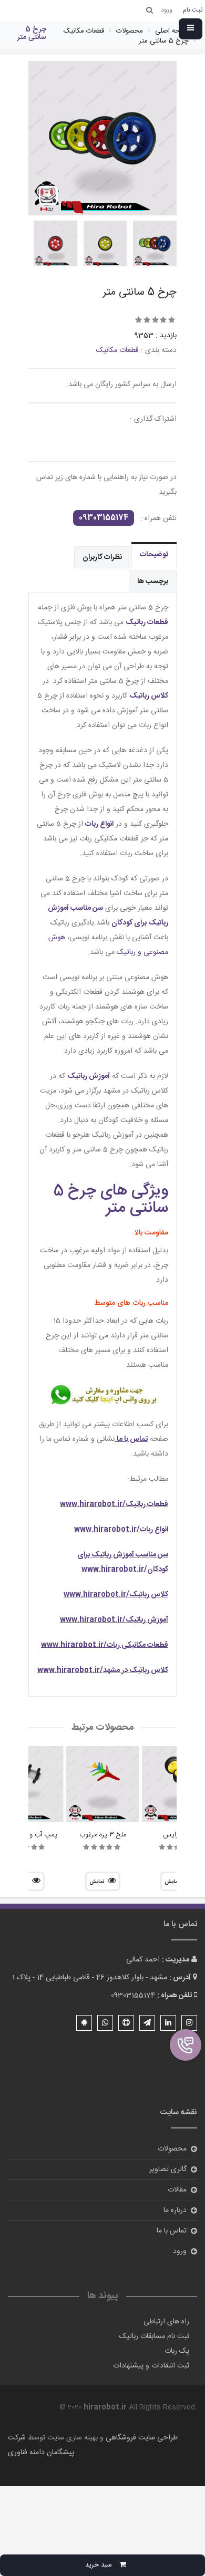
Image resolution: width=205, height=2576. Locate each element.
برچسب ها (153, 581)
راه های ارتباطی (166, 2322)
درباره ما (175, 2210)
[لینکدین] (168, 2023)
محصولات (172, 2149)
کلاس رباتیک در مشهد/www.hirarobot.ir (103, 1670)
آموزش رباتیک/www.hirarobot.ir (114, 1620)
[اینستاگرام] (189, 2023)
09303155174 (104, 518)
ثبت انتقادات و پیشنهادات (151, 2366)
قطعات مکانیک (117, 350)
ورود (180, 2251)
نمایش (97, 1882)
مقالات (177, 2190)
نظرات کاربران (102, 557)
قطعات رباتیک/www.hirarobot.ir (114, 1504)
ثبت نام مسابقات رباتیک (154, 2336)
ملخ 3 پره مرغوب (103, 1835)
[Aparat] (126, 2023)
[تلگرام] (147, 2023)
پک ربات (177, 2351)
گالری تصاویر (168, 2169)
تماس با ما (172, 2231)
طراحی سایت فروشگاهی (141, 2438)
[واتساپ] (105, 2023)
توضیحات (154, 555)
